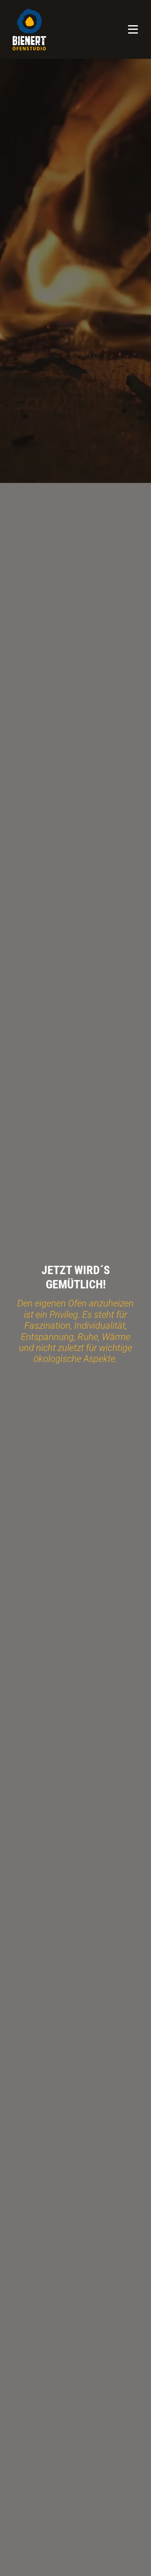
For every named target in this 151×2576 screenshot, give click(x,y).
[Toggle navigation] (133, 29)
